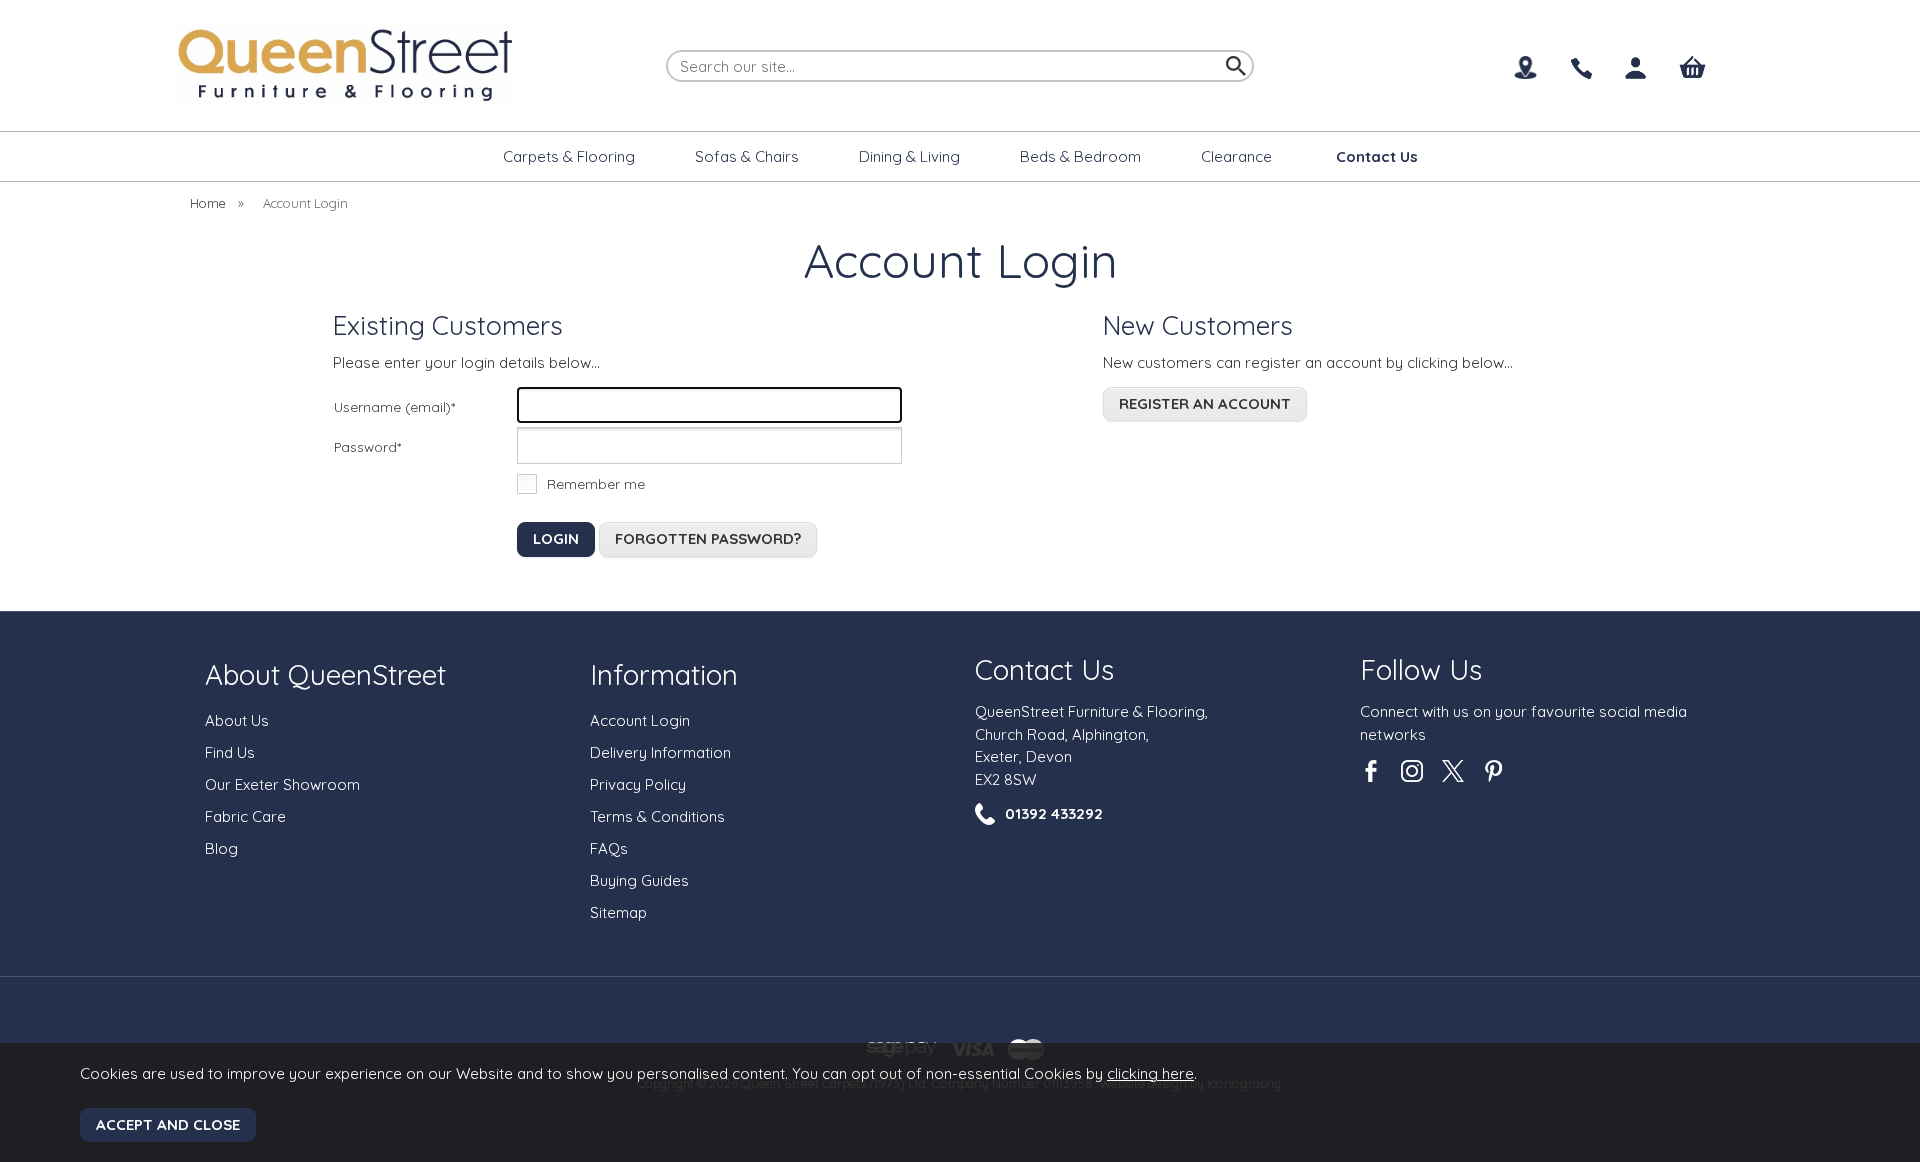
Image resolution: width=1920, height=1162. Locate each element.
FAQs (609, 848)
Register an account (1205, 403)
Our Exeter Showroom (282, 784)
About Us (237, 720)
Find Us (230, 752)
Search (667, 49)
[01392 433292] (1580, 69)
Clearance (1236, 156)
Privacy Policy (638, 784)
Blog (221, 848)
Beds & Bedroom (1080, 156)
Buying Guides (639, 880)
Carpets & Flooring (569, 156)
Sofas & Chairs (747, 156)
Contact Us (1044, 669)
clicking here (1150, 1073)
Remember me (596, 483)
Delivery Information (660, 752)
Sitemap (618, 912)
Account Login (640, 720)
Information (664, 674)
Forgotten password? (708, 538)
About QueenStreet (325, 674)
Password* (367, 446)
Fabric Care (245, 816)
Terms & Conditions (657, 816)
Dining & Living (909, 156)
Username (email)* (394, 406)
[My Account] (1636, 68)
